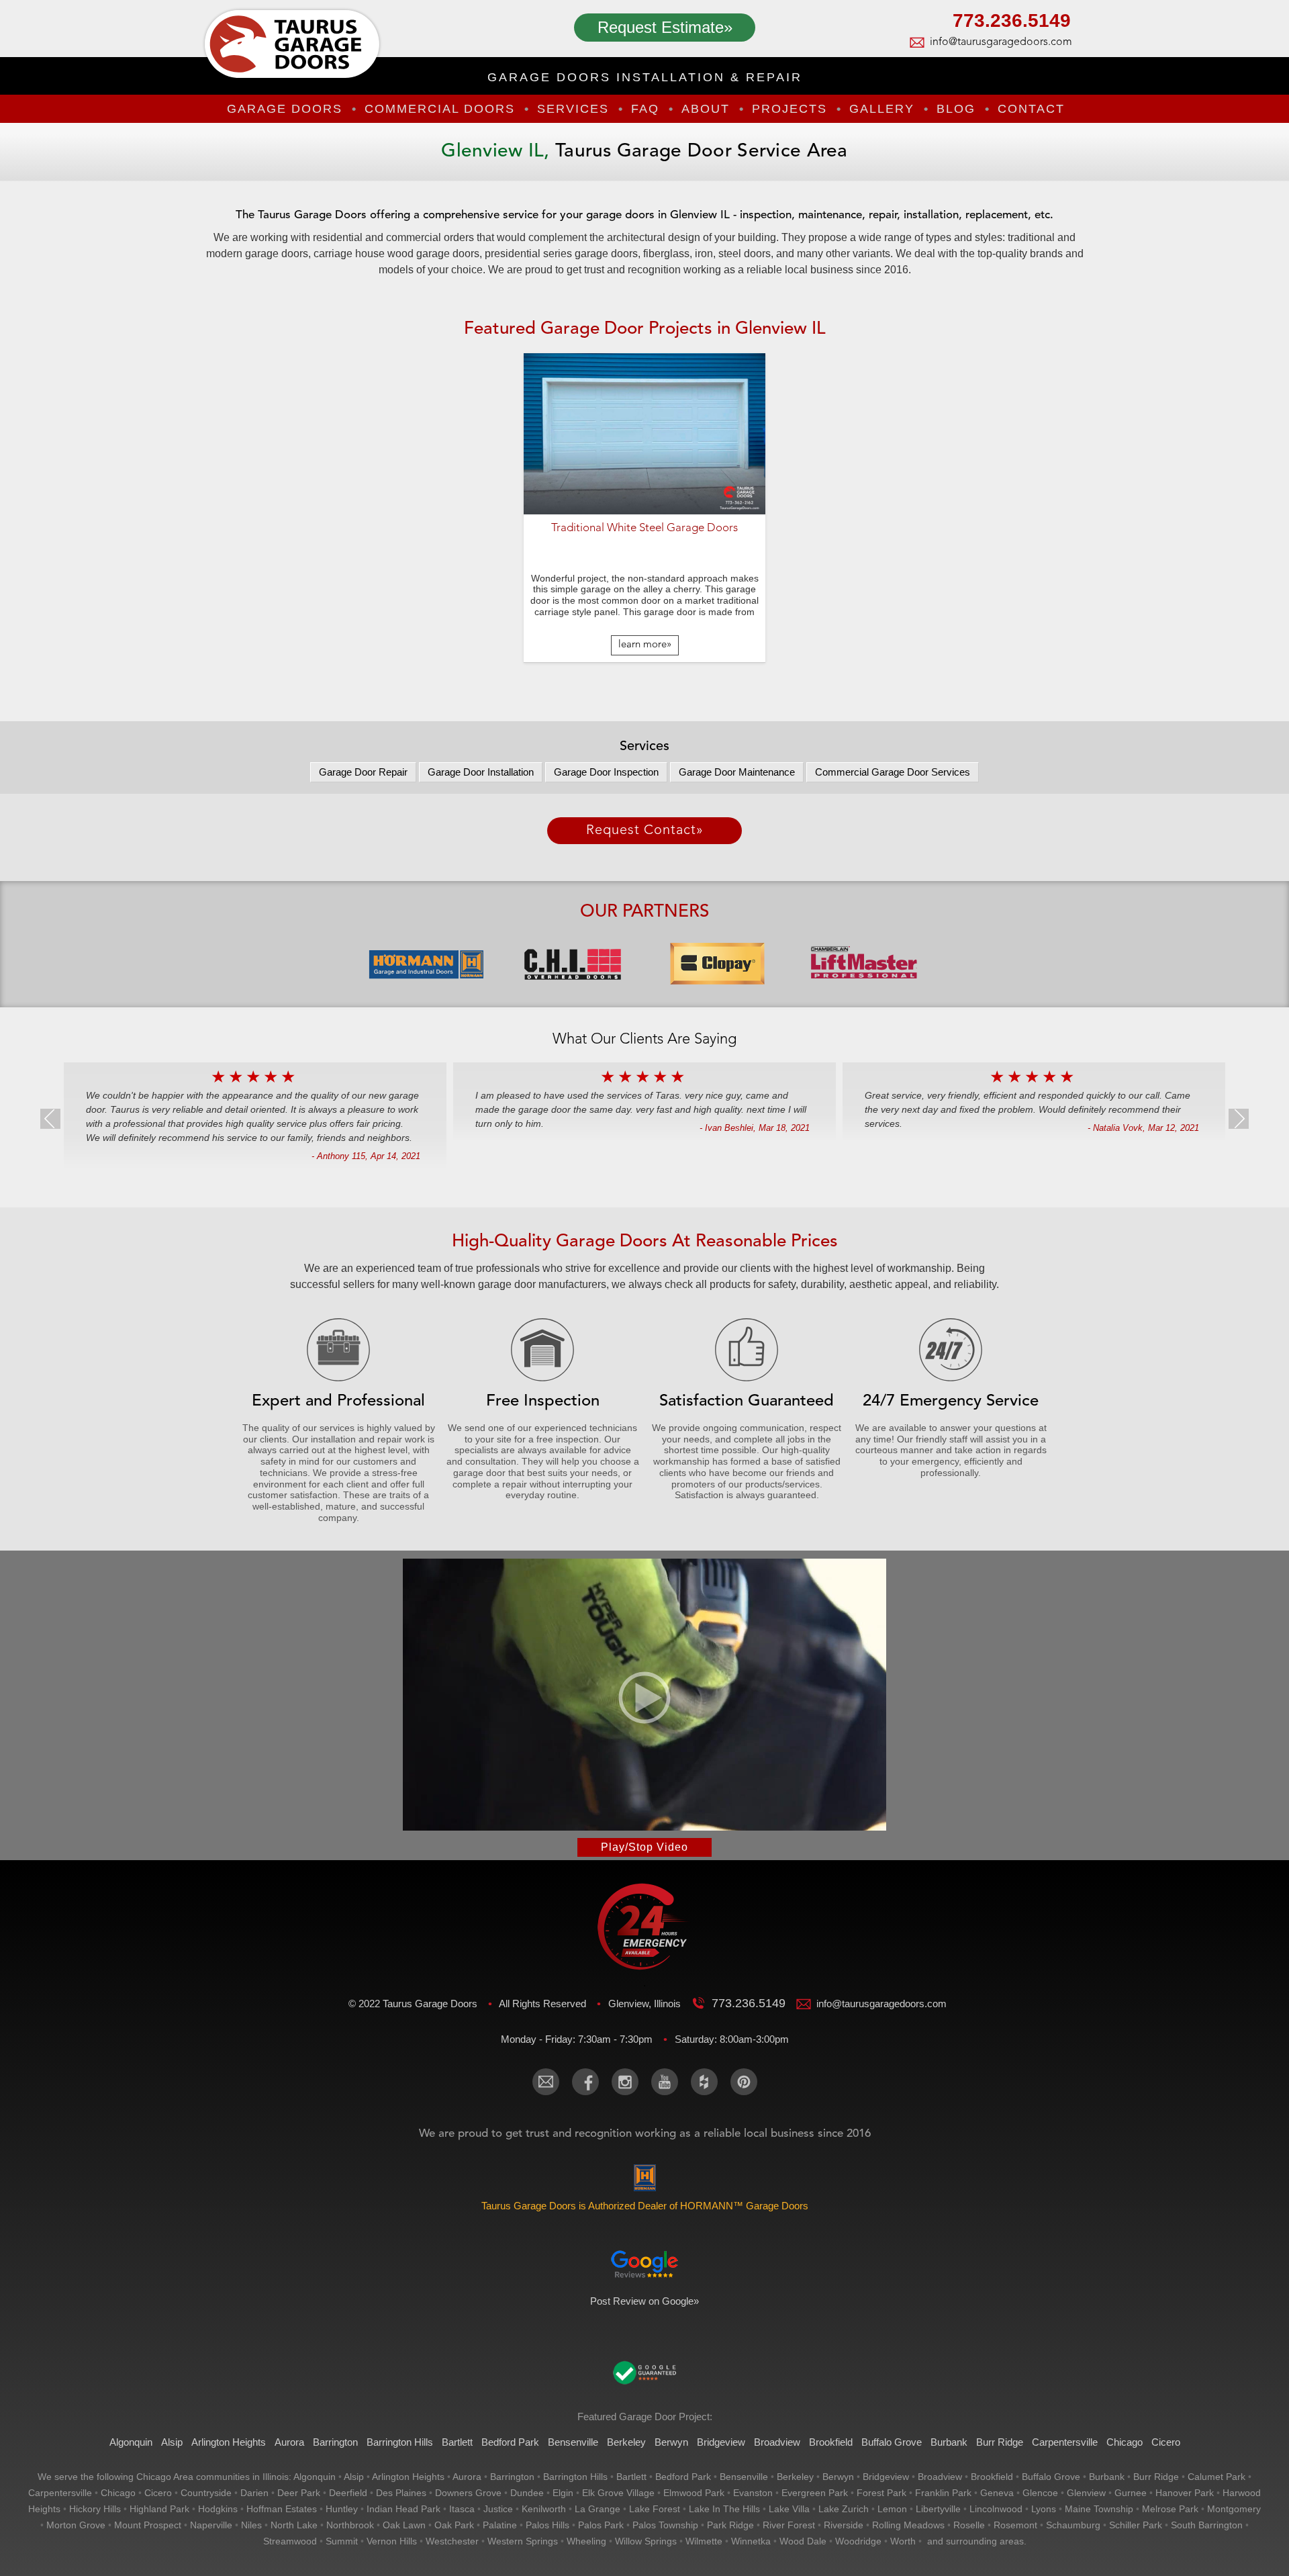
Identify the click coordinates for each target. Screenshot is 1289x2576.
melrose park (1170, 2509)
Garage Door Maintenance (737, 772)
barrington (512, 2477)
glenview (1086, 2493)
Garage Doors (285, 109)
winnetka (751, 2541)
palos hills (547, 2525)
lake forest (655, 2509)
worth (903, 2541)
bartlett (631, 2477)
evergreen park (815, 2493)
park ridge (730, 2525)
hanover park (1185, 2493)
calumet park (1216, 2477)
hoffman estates (282, 2509)
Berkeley (626, 2442)
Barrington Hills (400, 2442)
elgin (563, 2493)
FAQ (645, 109)
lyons (1044, 2509)
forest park (881, 2493)
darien (254, 2493)
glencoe (1040, 2493)
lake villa (789, 2509)
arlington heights (408, 2477)
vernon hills (392, 2541)
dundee (527, 2493)
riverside (844, 2525)
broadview (940, 2477)
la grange (598, 2509)
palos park (601, 2525)
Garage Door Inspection (606, 772)
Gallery (882, 109)
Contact (1031, 109)
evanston (753, 2493)
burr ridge (1156, 2477)
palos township (665, 2525)
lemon (892, 2509)
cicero (158, 2493)
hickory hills (95, 2509)
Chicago (1125, 2442)
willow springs (646, 2541)
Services (573, 109)
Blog (956, 109)
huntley (342, 2509)
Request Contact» (645, 831)
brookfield (992, 2477)
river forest (789, 2525)
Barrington (335, 2442)
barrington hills (575, 2477)
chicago (118, 2493)
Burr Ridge (1000, 2442)
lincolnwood (996, 2509)
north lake (294, 2525)
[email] (546, 2082)
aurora (467, 2477)
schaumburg (1073, 2525)
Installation (481, 772)
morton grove (76, 2525)
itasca (462, 2509)
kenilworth (544, 2509)
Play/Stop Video (644, 1847)
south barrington (1207, 2525)
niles (251, 2525)
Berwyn (671, 2442)
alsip (354, 2477)
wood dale (803, 2541)
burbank (1107, 2477)
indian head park (403, 2509)
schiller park (1136, 2525)
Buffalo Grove (892, 2442)
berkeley (795, 2477)
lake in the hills (724, 2509)
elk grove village (618, 2493)
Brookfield (831, 2442)
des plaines (401, 2493)
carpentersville (60, 2493)
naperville (211, 2525)
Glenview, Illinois (646, 2004)
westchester (452, 2541)
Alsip (172, 2442)
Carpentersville (1065, 2442)
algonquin (315, 2477)
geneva (997, 2493)
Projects (790, 109)
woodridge (858, 2541)
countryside (206, 2493)
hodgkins (218, 2509)
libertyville (938, 2509)
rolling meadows (908, 2525)
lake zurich (844, 2509)
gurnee (1131, 2493)
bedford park (683, 2477)
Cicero (1166, 2442)
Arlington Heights (229, 2442)
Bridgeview (721, 2442)
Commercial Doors (440, 109)
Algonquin (131, 2442)
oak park (454, 2525)
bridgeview (886, 2477)
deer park (299, 2493)
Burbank (949, 2442)
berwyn (838, 2477)
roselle (969, 2525)
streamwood (290, 2541)
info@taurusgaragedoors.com (1000, 42)
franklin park (943, 2493)
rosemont (1015, 2525)
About (706, 109)
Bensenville (573, 2442)
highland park (159, 2509)
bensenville (744, 2477)
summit (342, 2541)
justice (498, 2509)
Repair (363, 772)
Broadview (777, 2442)
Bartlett (457, 2442)
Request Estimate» (665, 27)
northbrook (350, 2525)
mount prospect (148, 2525)
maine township (1099, 2509)
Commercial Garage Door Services (893, 772)
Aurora (289, 2442)
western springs (523, 2541)
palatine (500, 2525)
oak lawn (404, 2525)
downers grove (468, 2493)
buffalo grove (1051, 2477)
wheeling (586, 2541)
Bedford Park (510, 2442)
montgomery (1234, 2509)
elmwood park (694, 2493)
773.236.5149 (1012, 22)
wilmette (704, 2541)
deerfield (348, 2493)
